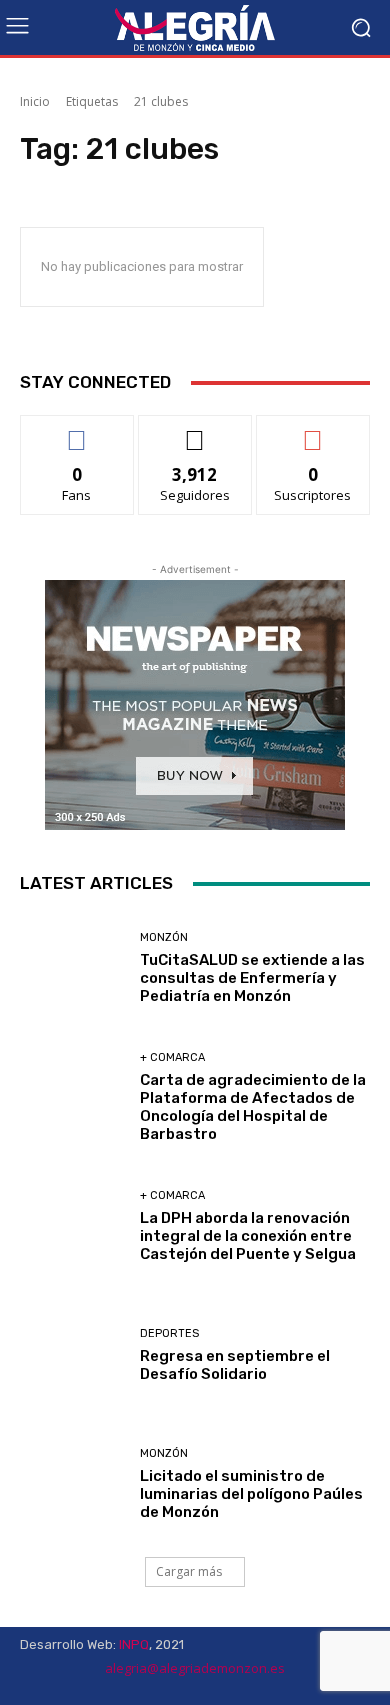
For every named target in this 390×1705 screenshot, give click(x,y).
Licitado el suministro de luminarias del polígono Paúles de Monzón (251, 1494)
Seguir (195, 430)
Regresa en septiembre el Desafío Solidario (235, 1365)
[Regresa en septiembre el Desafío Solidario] (72, 1355)
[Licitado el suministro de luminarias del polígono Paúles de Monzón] (72, 1484)
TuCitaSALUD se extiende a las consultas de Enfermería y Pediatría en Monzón (252, 978)
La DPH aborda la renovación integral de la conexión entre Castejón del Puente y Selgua (248, 1236)
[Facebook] (310, 1688)
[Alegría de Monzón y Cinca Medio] (195, 28)
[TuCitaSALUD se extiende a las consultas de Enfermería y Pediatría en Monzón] (72, 968)
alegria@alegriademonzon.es (195, 1668)
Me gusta (77, 430)
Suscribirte (313, 430)
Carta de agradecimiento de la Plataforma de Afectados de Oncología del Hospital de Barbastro (253, 1107)
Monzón (164, 937)
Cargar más (189, 1571)
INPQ (134, 1644)
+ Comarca (172, 1057)
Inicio (35, 101)
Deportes (169, 1333)
